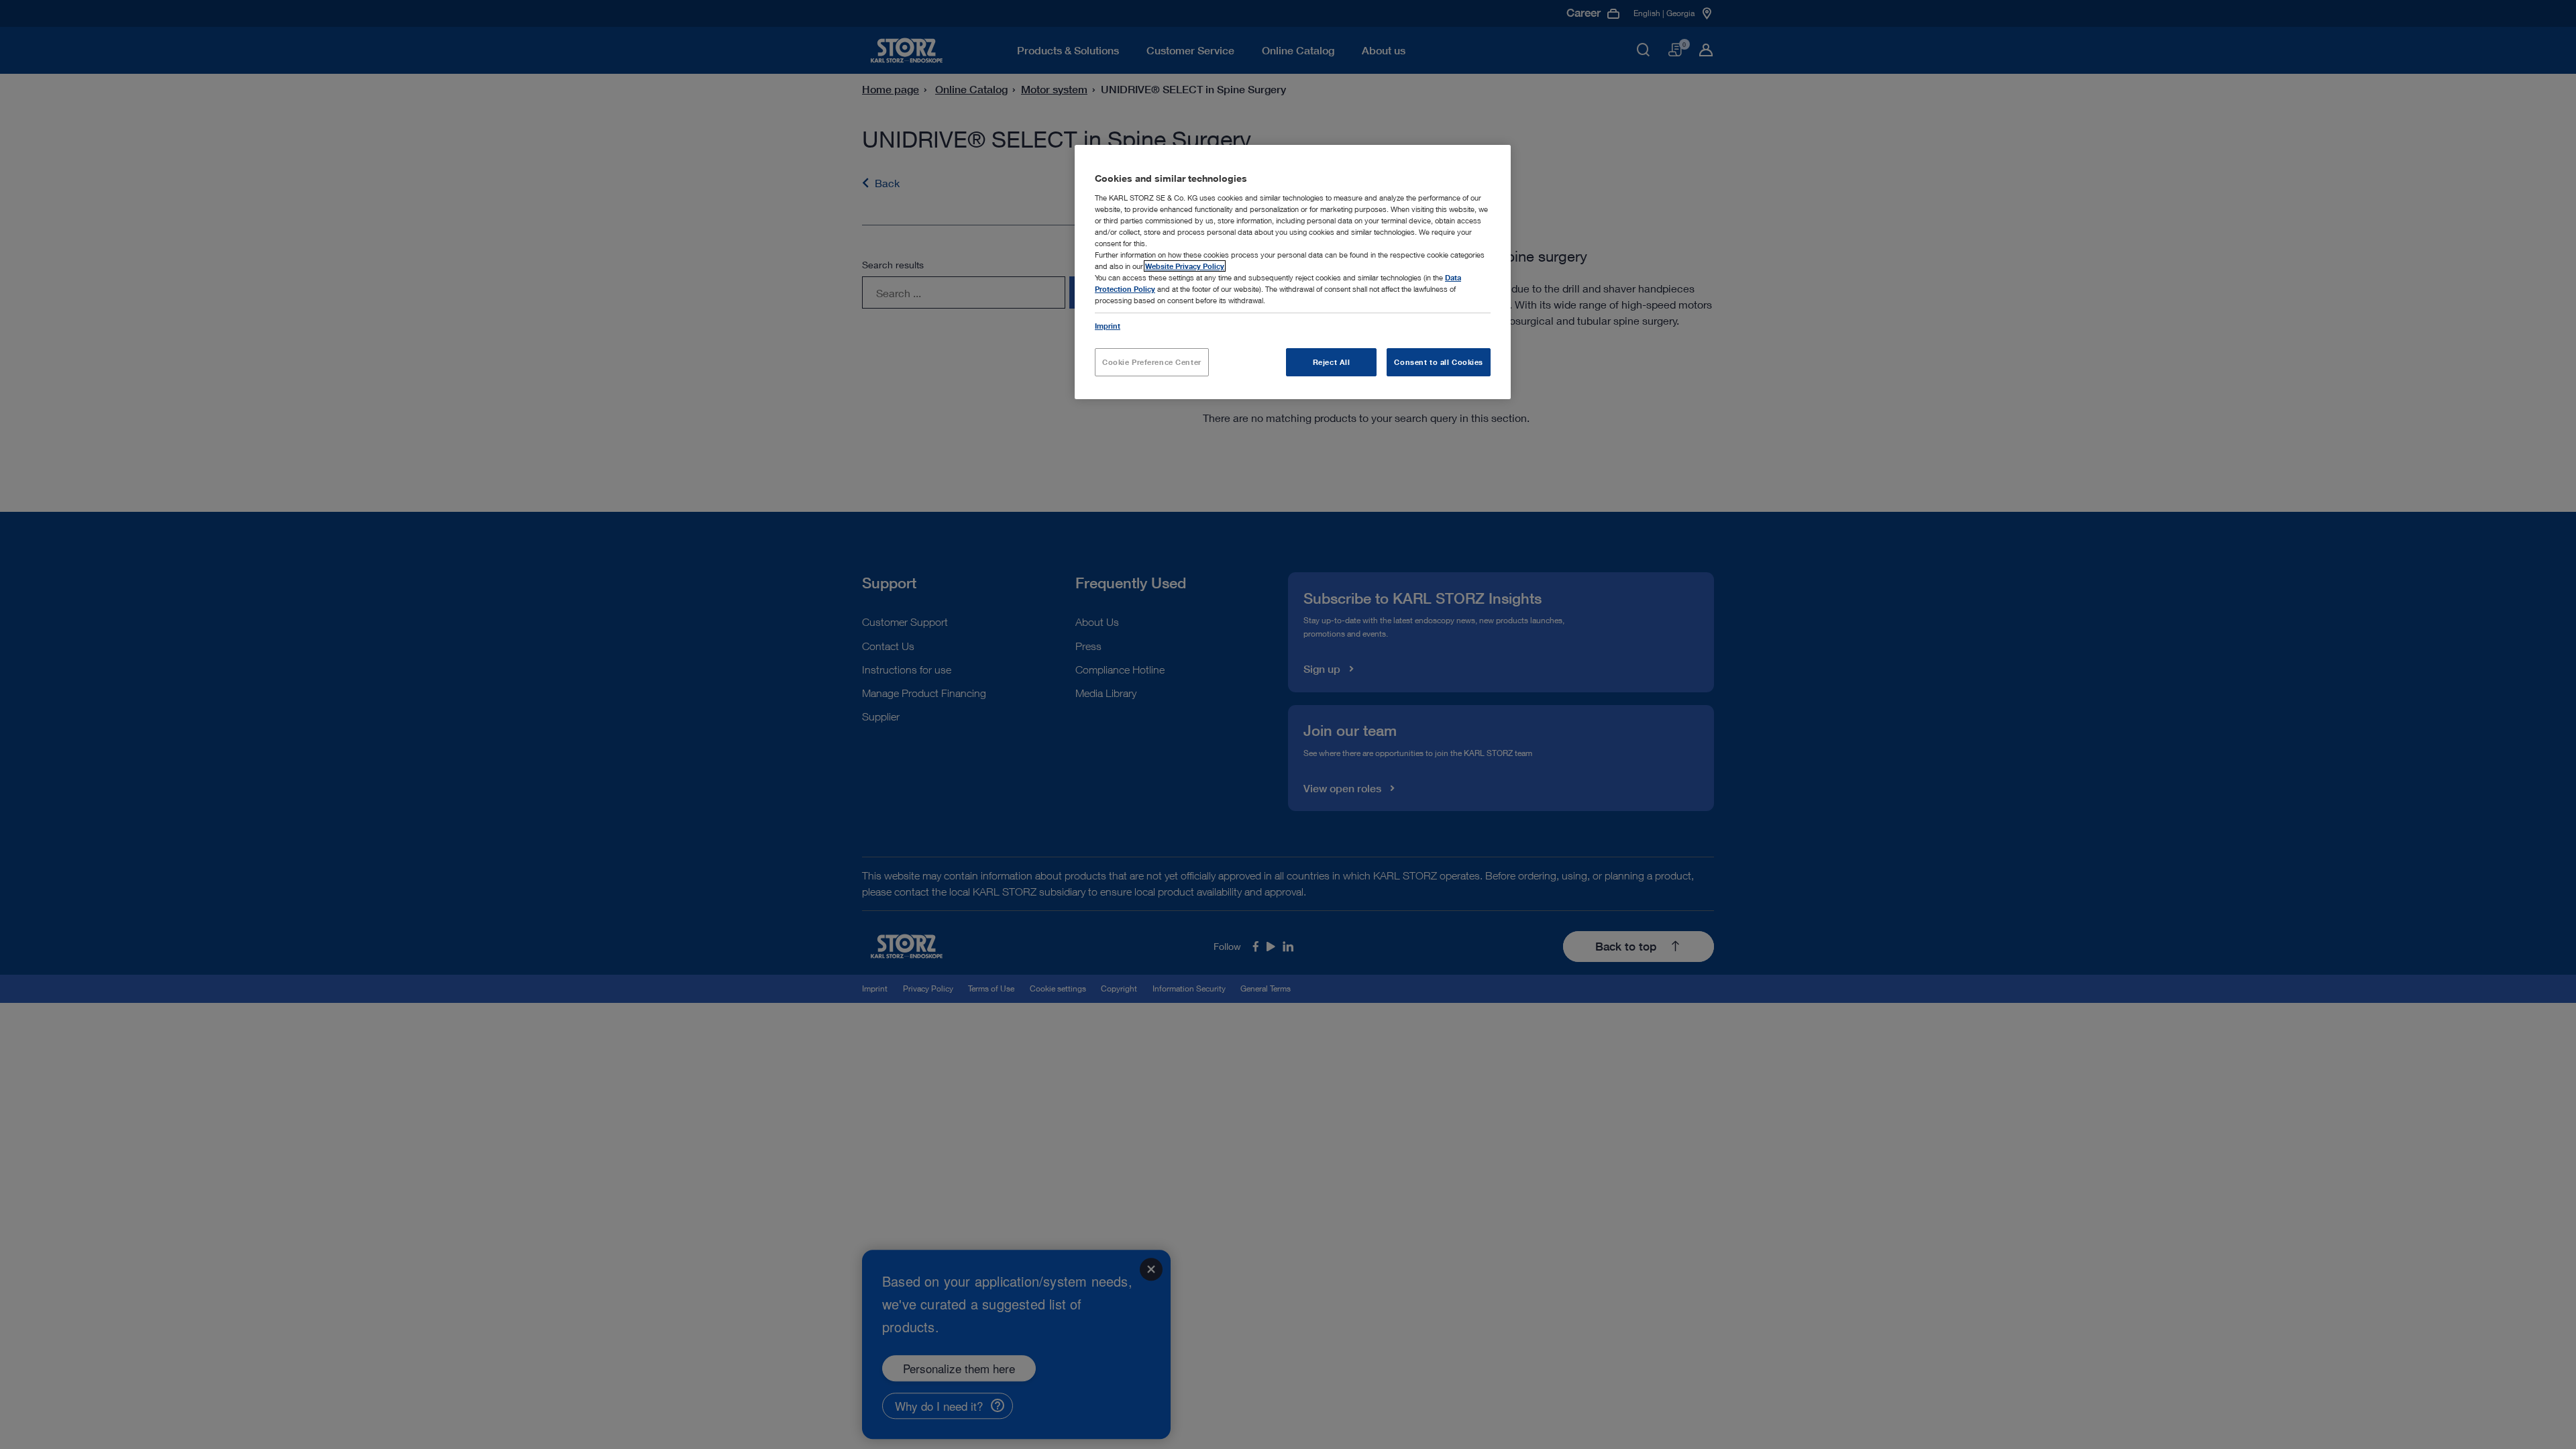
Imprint (1108, 326)
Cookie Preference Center (1152, 362)
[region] (1293, 272)
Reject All (1332, 362)
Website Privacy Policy (1185, 266)
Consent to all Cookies (1439, 362)
